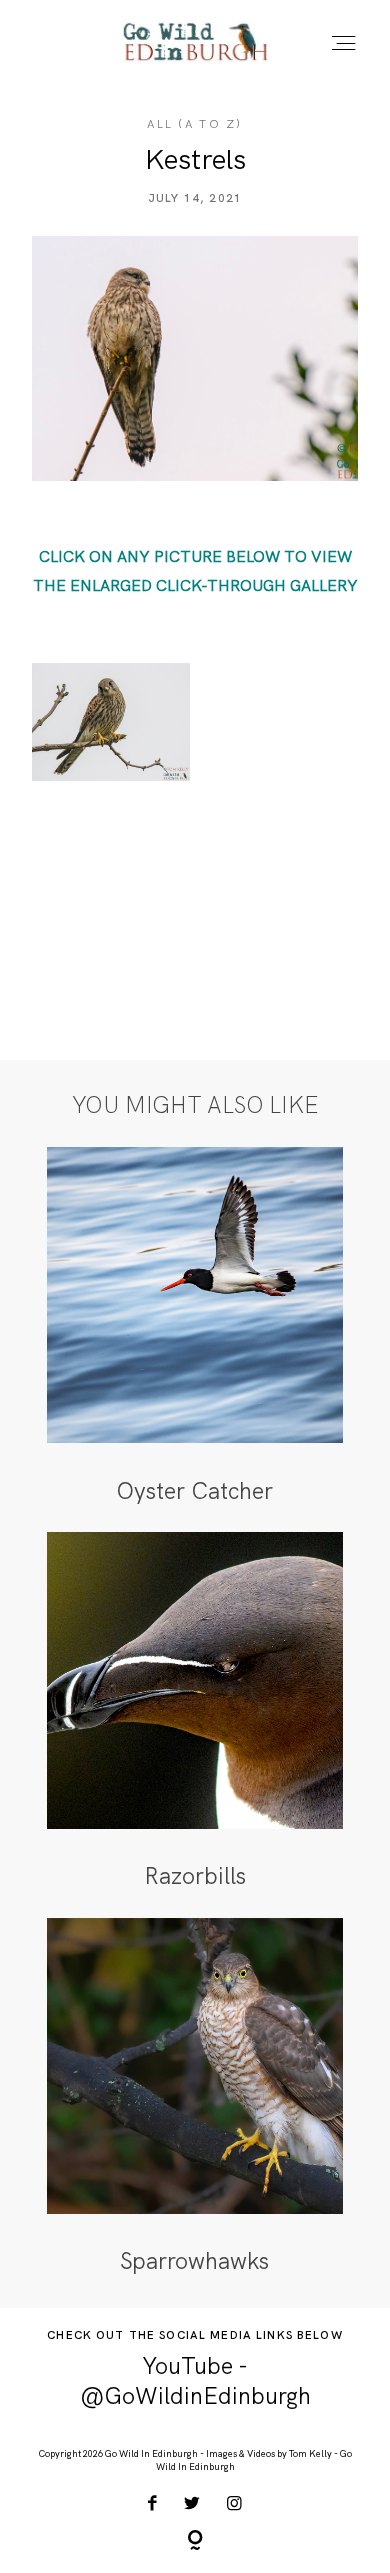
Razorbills (195, 1711)
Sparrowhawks (195, 2097)
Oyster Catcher (195, 1326)
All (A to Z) (194, 124)
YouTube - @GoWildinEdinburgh (195, 2381)
